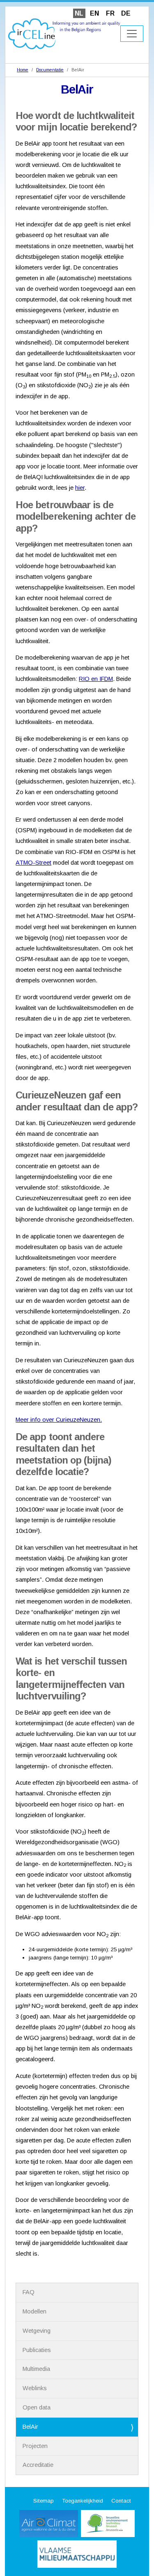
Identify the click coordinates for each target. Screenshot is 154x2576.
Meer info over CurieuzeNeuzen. (59, 1420)
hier (80, 488)
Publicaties (37, 2350)
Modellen (34, 2311)
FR (110, 13)
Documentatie (50, 70)
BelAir (30, 2427)
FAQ (29, 2292)
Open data (37, 2407)
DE (126, 13)
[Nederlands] (64, 33)
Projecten (35, 2446)
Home (23, 70)
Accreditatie (38, 2465)
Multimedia (36, 2369)
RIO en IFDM (96, 679)
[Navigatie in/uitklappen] (132, 34)
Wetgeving (37, 2331)
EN (94, 13)
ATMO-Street (33, 863)
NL (79, 13)
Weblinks (35, 2388)
